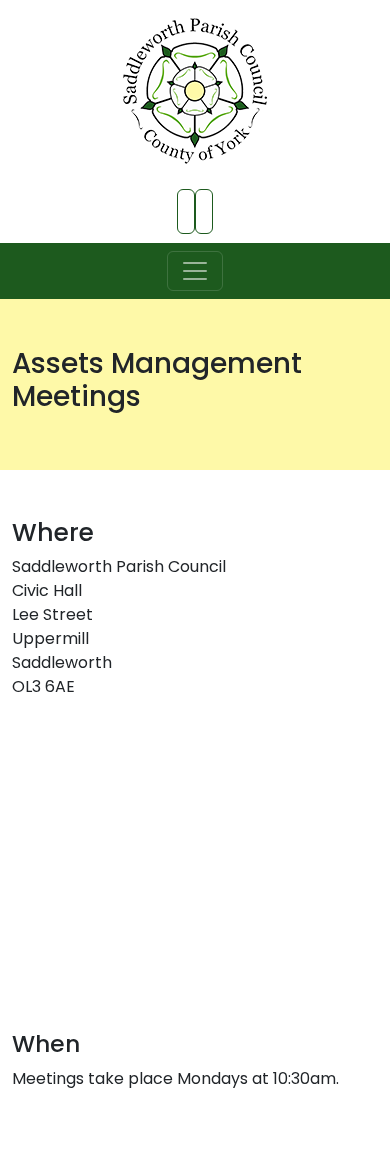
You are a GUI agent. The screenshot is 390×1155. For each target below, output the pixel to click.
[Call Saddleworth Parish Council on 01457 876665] (186, 211)
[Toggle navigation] (195, 271)
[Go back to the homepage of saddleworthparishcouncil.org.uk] (195, 91)
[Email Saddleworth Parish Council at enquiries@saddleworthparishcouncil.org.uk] (204, 211)
